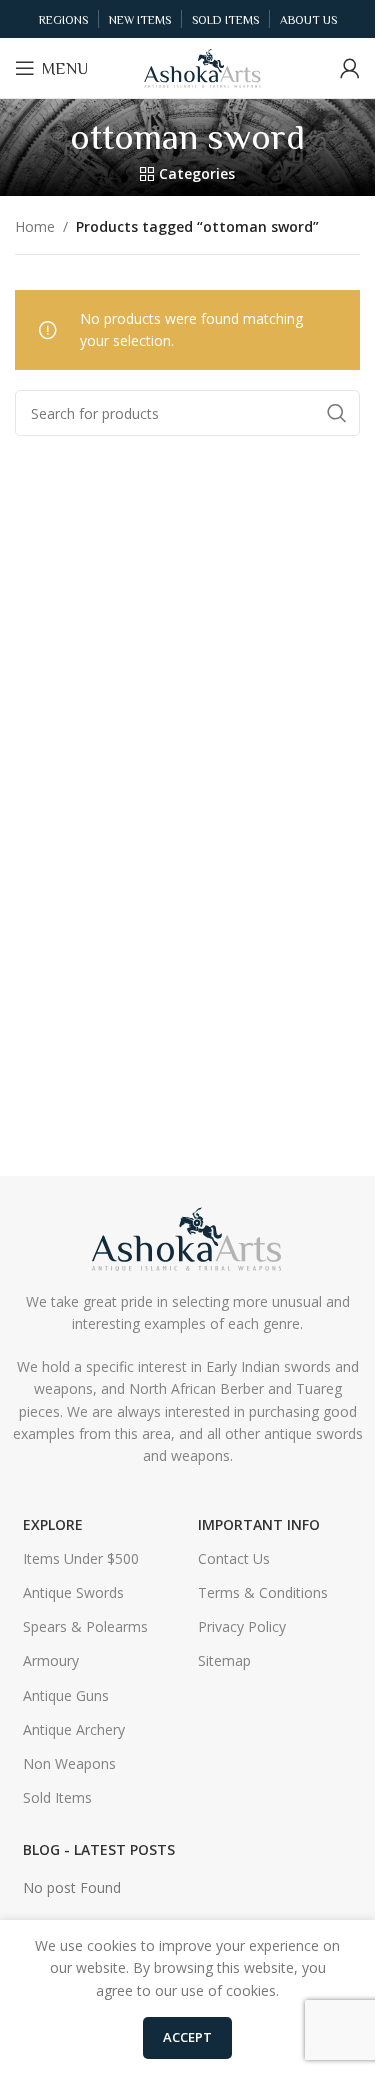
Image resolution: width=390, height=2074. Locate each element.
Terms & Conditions (263, 1592)
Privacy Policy (242, 1626)
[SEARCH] (337, 413)
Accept (187, 2037)
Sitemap (224, 1660)
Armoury (51, 1660)
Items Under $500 (81, 1558)
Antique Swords (73, 1592)
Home (35, 226)
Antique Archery (74, 1729)
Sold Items (57, 1797)
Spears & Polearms (85, 1626)
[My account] (350, 68)
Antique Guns (66, 1695)
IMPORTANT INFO (259, 1524)
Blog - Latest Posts (99, 1849)
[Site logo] (203, 66)
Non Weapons (69, 1763)
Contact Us (234, 1558)
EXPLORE (53, 1524)
